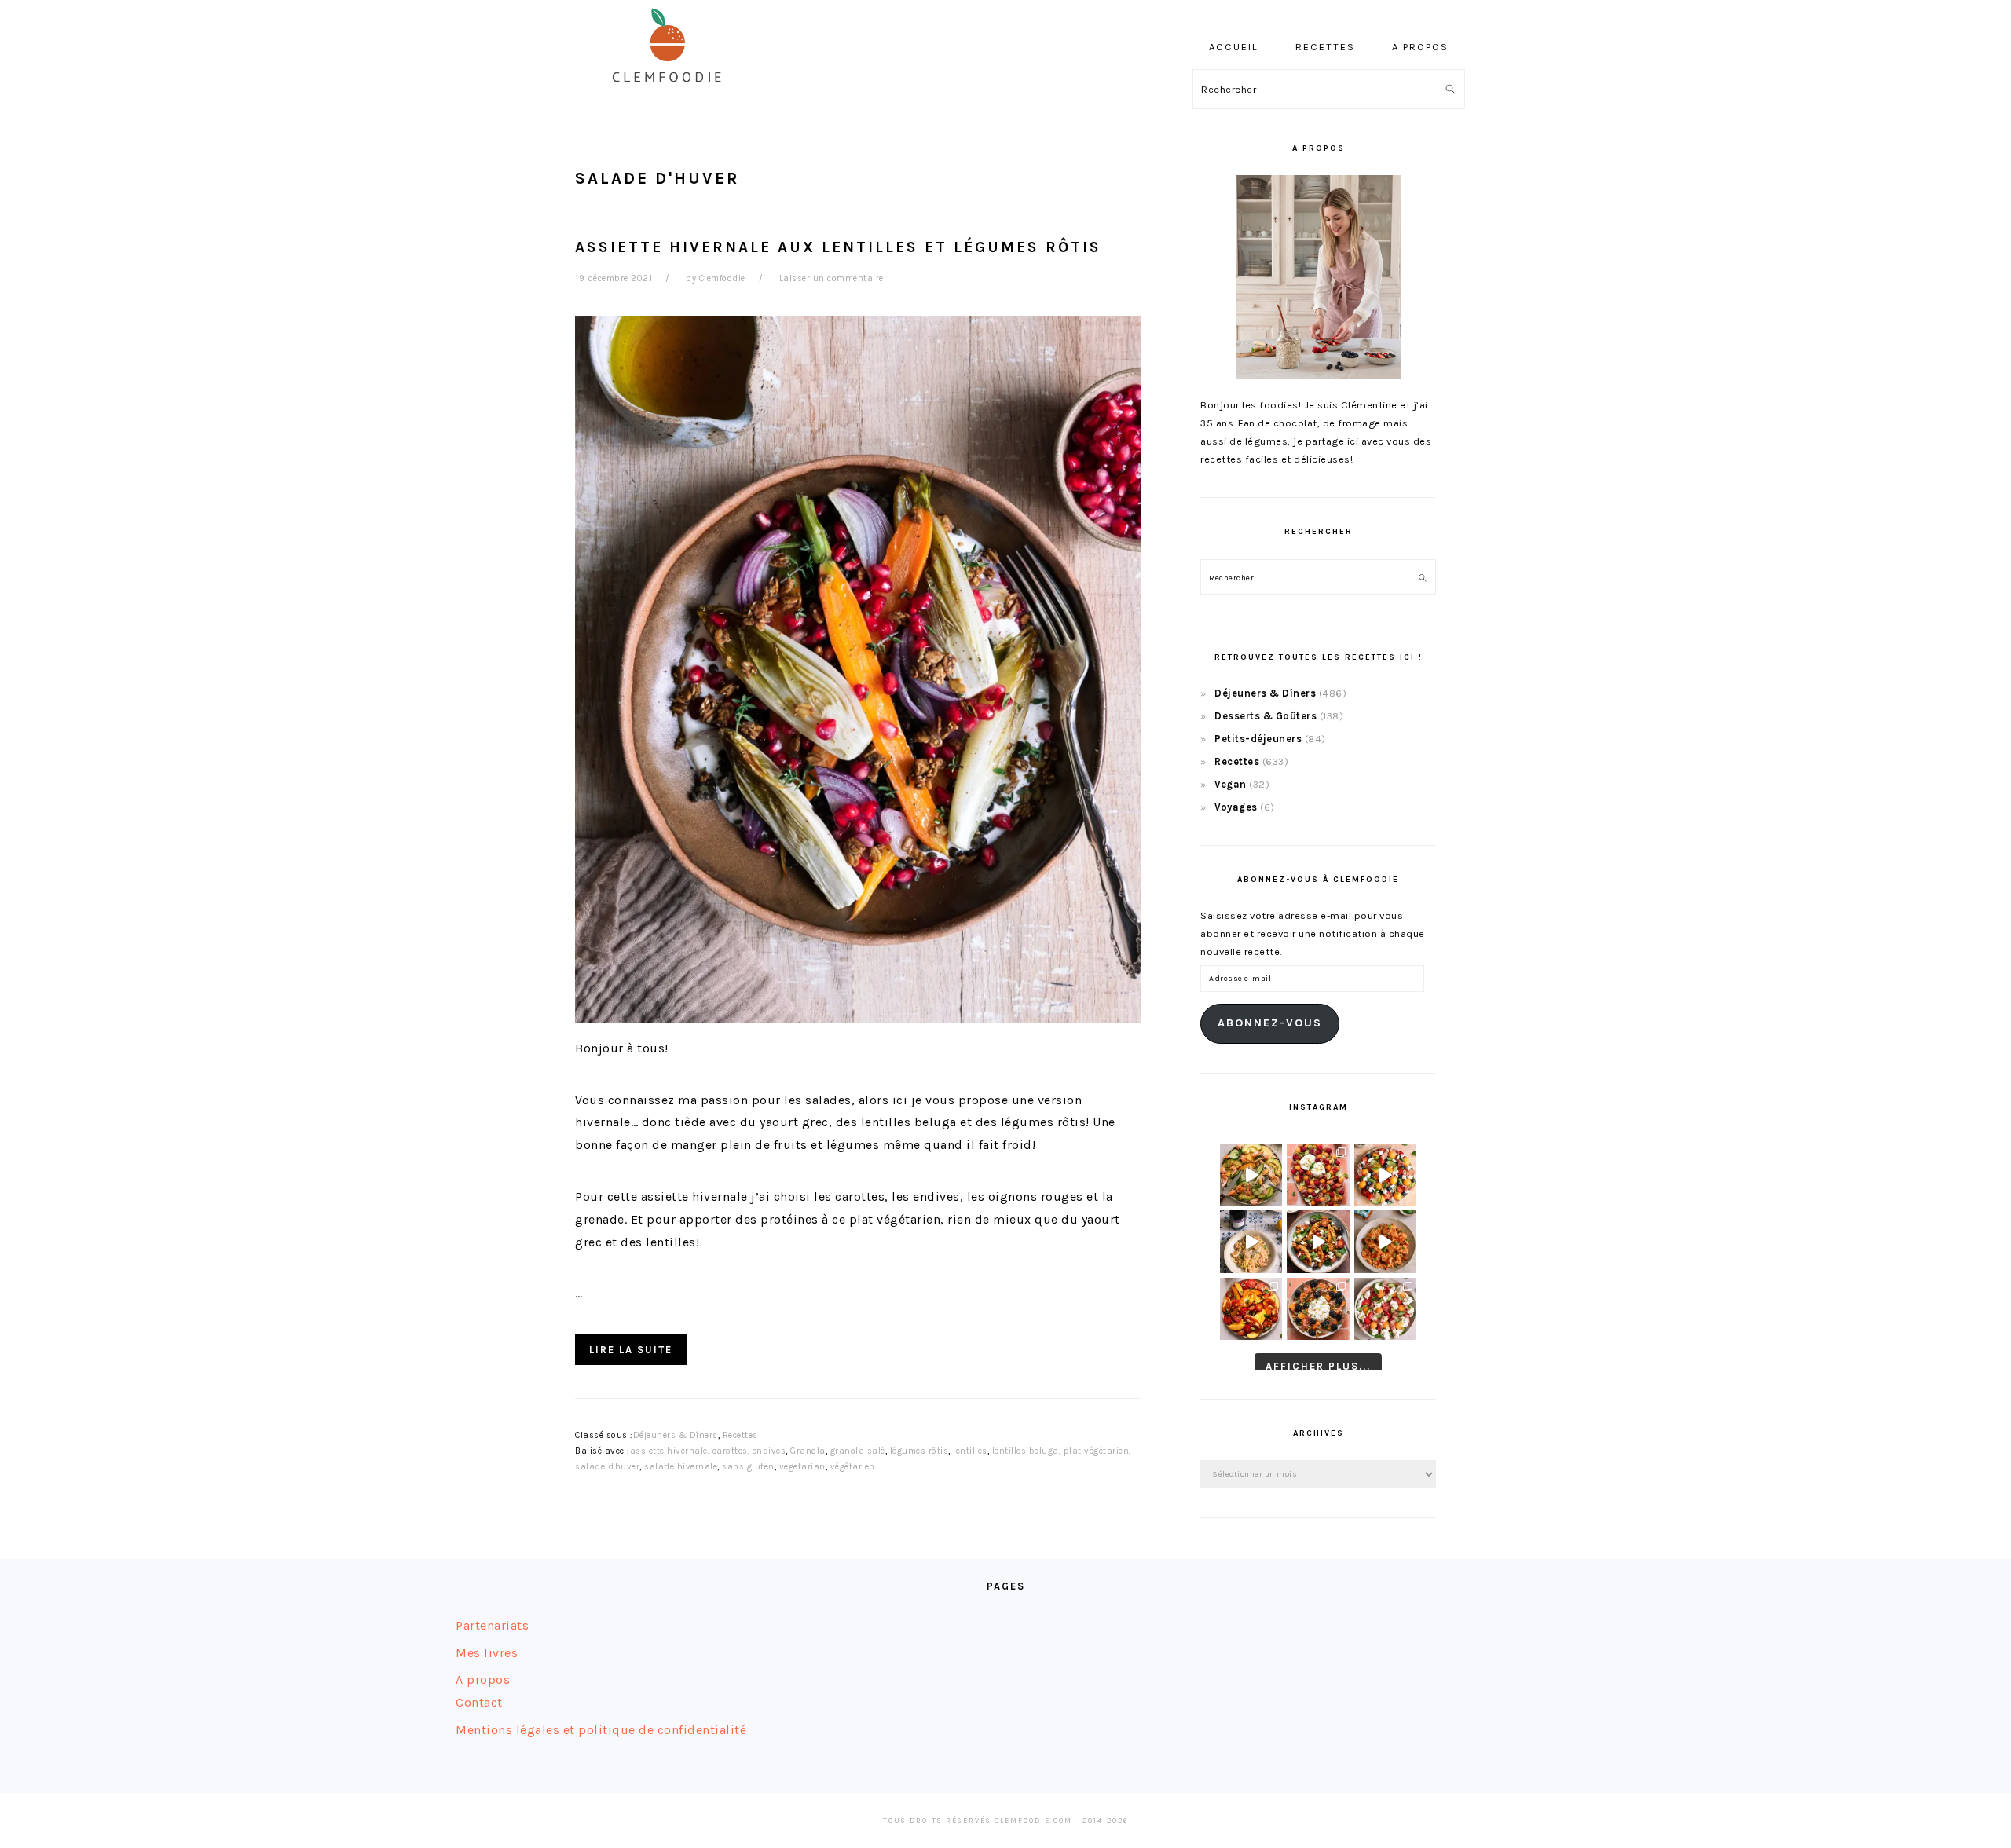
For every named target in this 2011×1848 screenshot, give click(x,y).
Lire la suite (631, 1350)
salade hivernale (681, 1467)
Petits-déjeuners (1258, 739)
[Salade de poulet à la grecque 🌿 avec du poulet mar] (1318, 1241)
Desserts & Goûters (1266, 716)
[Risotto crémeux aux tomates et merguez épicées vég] (1385, 1241)
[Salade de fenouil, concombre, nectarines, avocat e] (1251, 1175)
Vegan (1231, 784)
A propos (483, 1680)
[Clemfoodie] (672, 93)
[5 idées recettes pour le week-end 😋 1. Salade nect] (1251, 1309)
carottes (730, 1451)
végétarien (853, 1467)
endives (769, 1451)
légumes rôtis (919, 1451)
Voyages (1236, 807)
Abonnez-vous (1270, 1023)
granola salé (858, 1451)
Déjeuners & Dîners (676, 1435)
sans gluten (748, 1467)
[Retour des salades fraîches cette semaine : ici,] (1385, 1175)
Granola (808, 1451)
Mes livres (487, 1653)
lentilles (970, 1451)
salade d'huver (607, 1467)
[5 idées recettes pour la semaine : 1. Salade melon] (1318, 1175)
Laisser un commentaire (832, 278)
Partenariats (492, 1625)
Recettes (740, 1435)
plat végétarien (1097, 1451)
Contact (479, 1702)
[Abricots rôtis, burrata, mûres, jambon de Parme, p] (1318, 1309)
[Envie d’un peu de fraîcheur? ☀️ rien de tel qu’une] (1385, 1309)
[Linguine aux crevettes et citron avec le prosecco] (1251, 1241)
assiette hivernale (669, 1451)
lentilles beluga (1026, 1451)
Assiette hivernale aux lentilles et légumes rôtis (838, 247)
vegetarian (802, 1467)
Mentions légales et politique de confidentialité (601, 1730)
